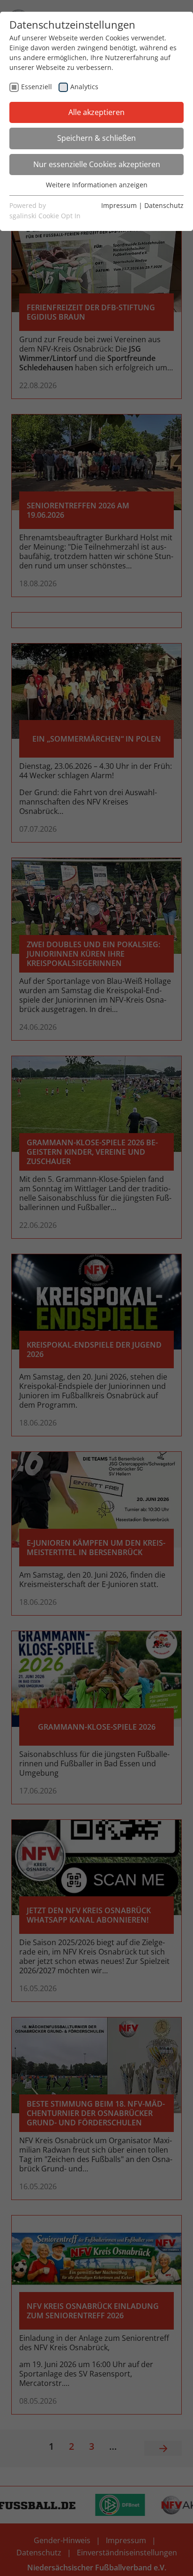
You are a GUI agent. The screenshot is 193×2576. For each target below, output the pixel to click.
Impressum (119, 205)
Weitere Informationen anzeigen (97, 185)
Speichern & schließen (96, 138)
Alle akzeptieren (96, 112)
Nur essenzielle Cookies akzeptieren (97, 164)
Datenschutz (164, 205)
